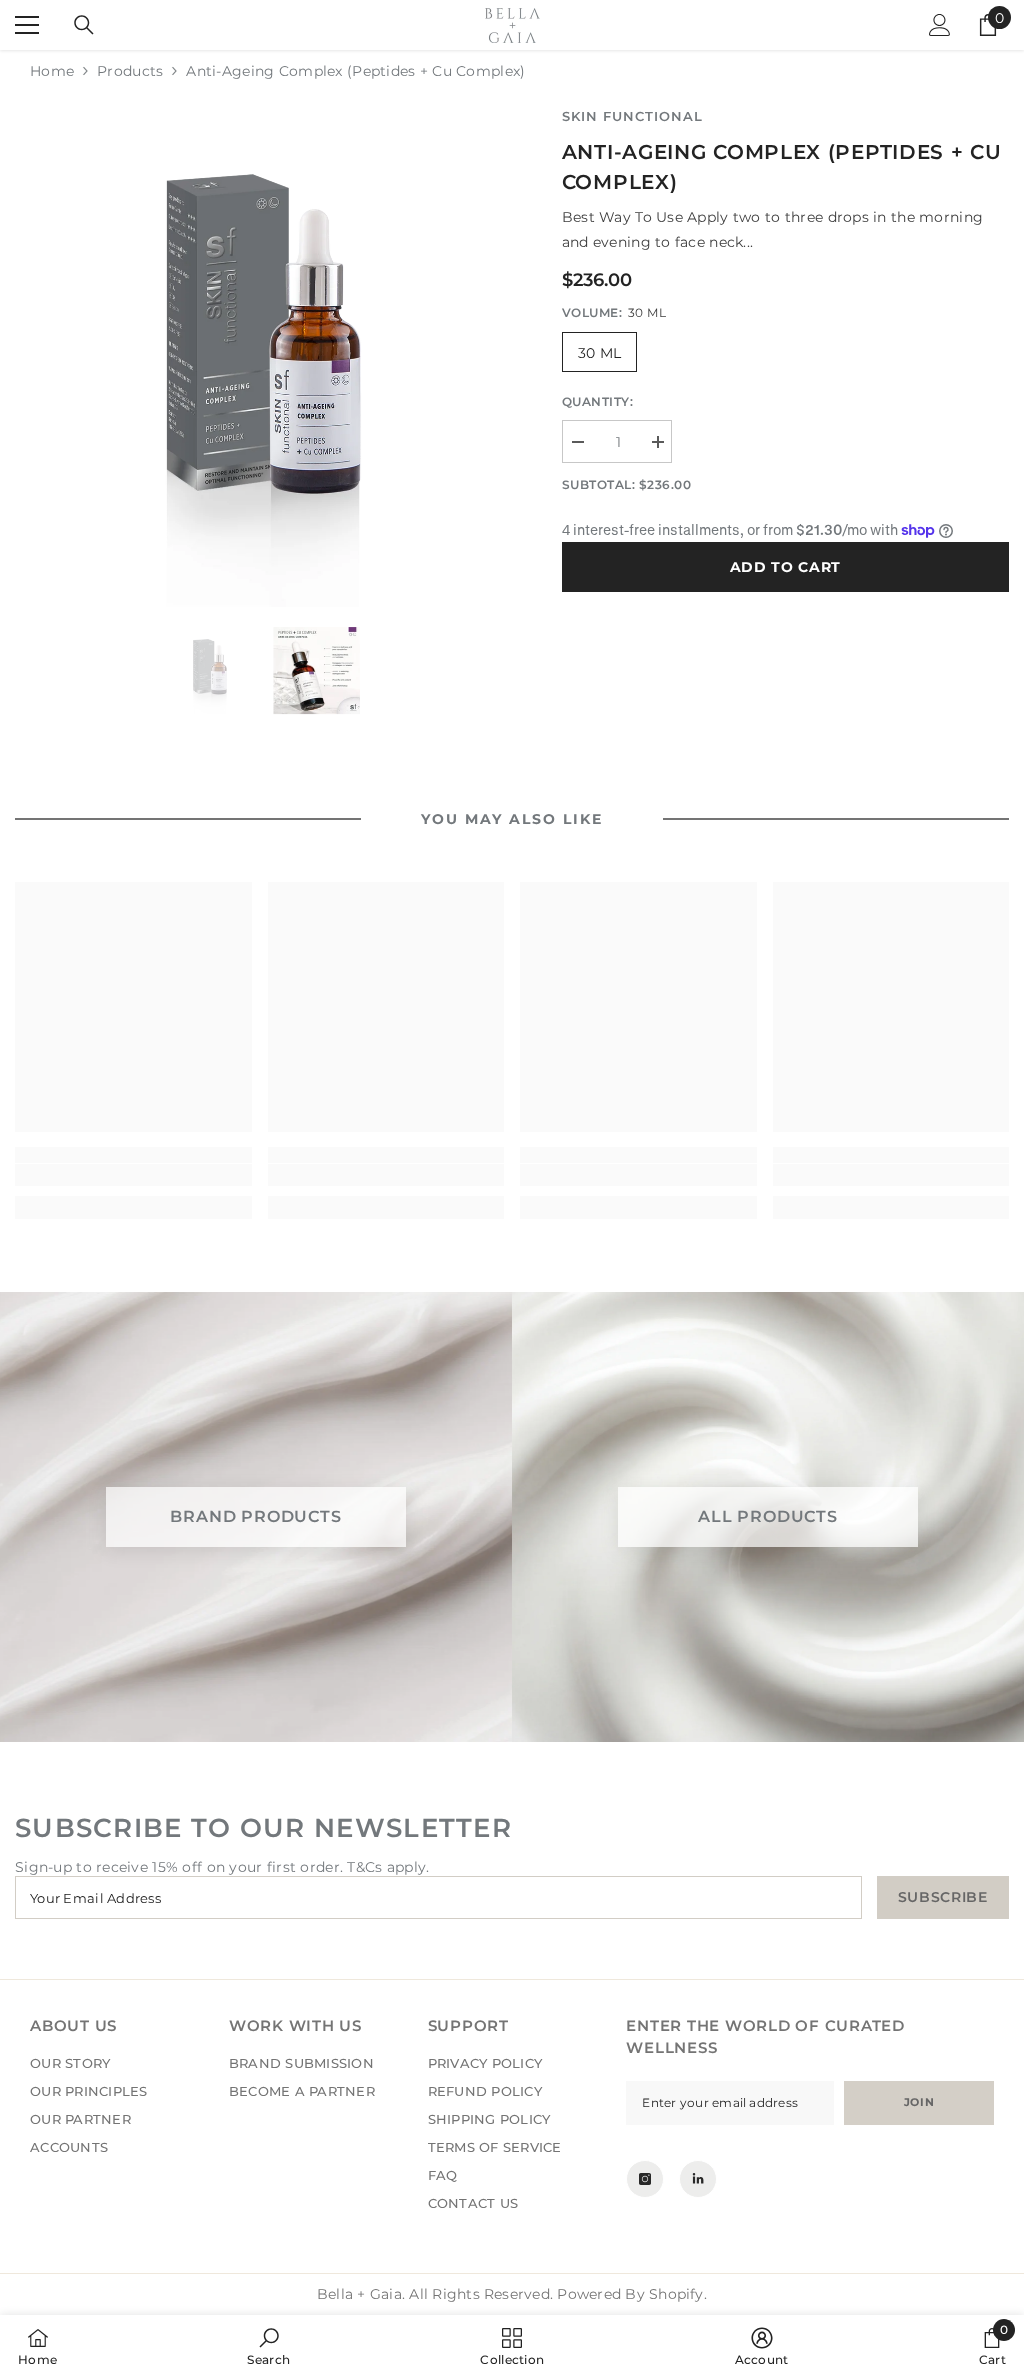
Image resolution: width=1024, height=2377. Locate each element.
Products (130, 71)
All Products (768, 1517)
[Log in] (940, 25)
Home (52, 71)
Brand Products (256, 1517)
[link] (133, 1175)
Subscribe (943, 1897)
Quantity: (598, 401)
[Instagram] (645, 2179)
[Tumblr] (698, 2179)
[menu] (27, 25)
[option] (263, 356)
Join (919, 2102)
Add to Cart (786, 567)
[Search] (84, 25)
